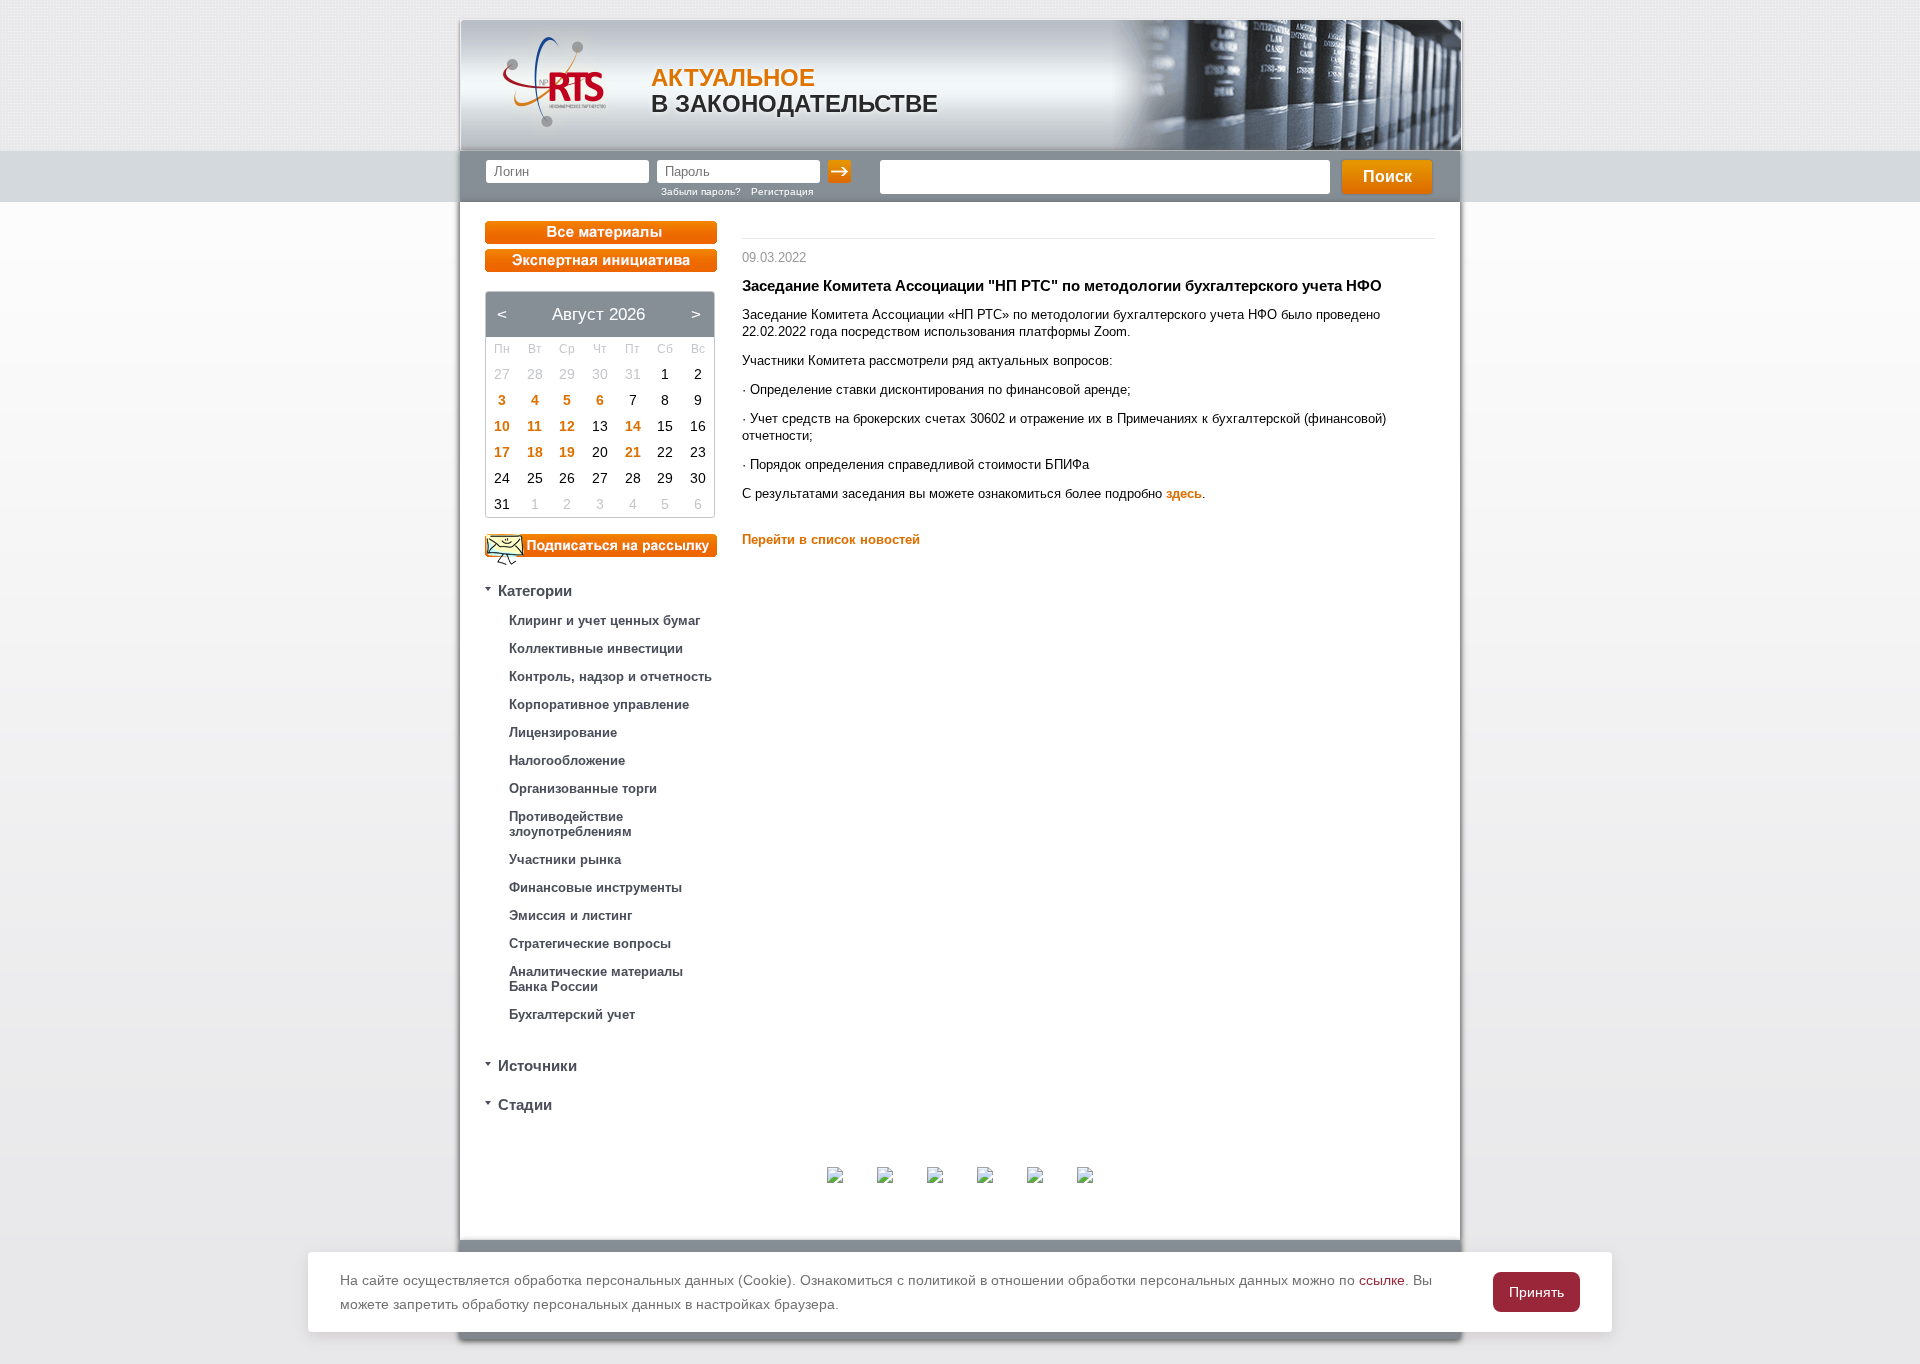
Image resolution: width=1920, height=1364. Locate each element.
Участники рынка (565, 859)
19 (567, 452)
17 (502, 452)
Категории (535, 590)
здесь (1184, 493)
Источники (537, 1065)
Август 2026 (598, 314)
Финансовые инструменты (595, 887)
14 (633, 426)
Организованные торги (583, 788)
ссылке (1382, 1280)
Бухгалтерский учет (572, 1014)
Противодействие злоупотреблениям (570, 824)
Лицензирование (563, 732)
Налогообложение (567, 760)
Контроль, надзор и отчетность (610, 676)
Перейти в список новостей (831, 539)
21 (633, 452)
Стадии (525, 1104)
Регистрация (782, 191)
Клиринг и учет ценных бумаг (604, 620)
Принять (1536, 1292)
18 (535, 452)
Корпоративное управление (599, 704)
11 (534, 426)
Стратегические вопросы (590, 943)
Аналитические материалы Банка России (596, 979)
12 (567, 426)
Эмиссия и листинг (570, 915)
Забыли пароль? (701, 191)
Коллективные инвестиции (596, 648)
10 (502, 426)
